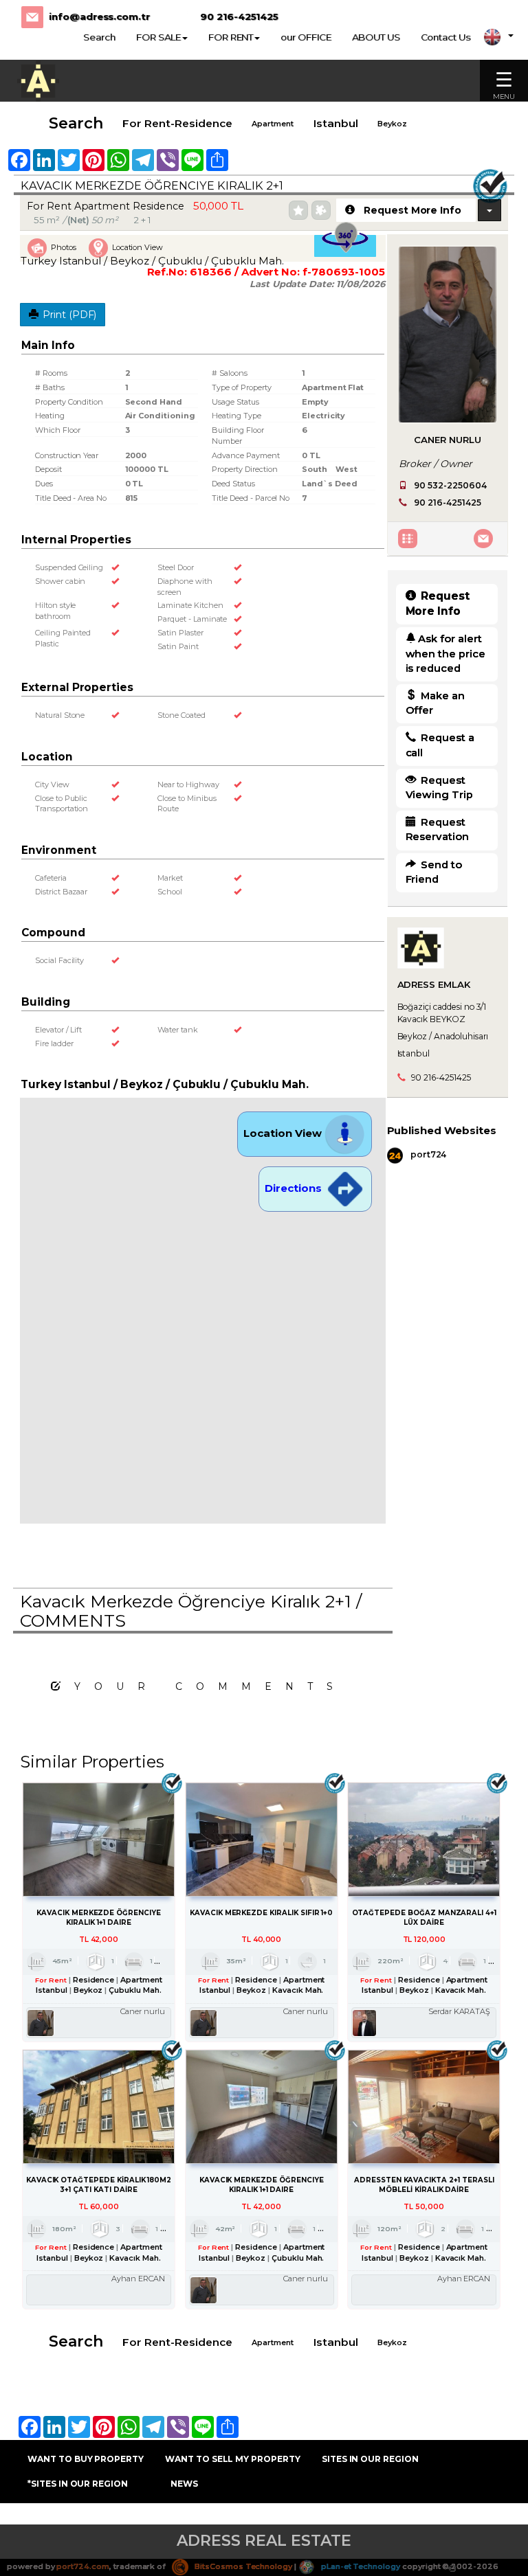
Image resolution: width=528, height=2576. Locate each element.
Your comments (210, 1686)
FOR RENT (231, 37)
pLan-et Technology (360, 2566)
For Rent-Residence (177, 123)
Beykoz (392, 124)
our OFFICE (306, 37)
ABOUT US (376, 37)
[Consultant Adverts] (410, 538)
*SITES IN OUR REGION (78, 2484)
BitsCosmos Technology (242, 2566)
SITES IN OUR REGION (370, 2459)
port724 (428, 1154)
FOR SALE (158, 37)
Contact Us (446, 37)
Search (99, 37)
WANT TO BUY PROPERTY (86, 2459)
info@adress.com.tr (99, 16)
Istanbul (336, 123)
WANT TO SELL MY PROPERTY (233, 2459)
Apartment (273, 124)
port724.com (82, 2566)
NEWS (184, 2484)
